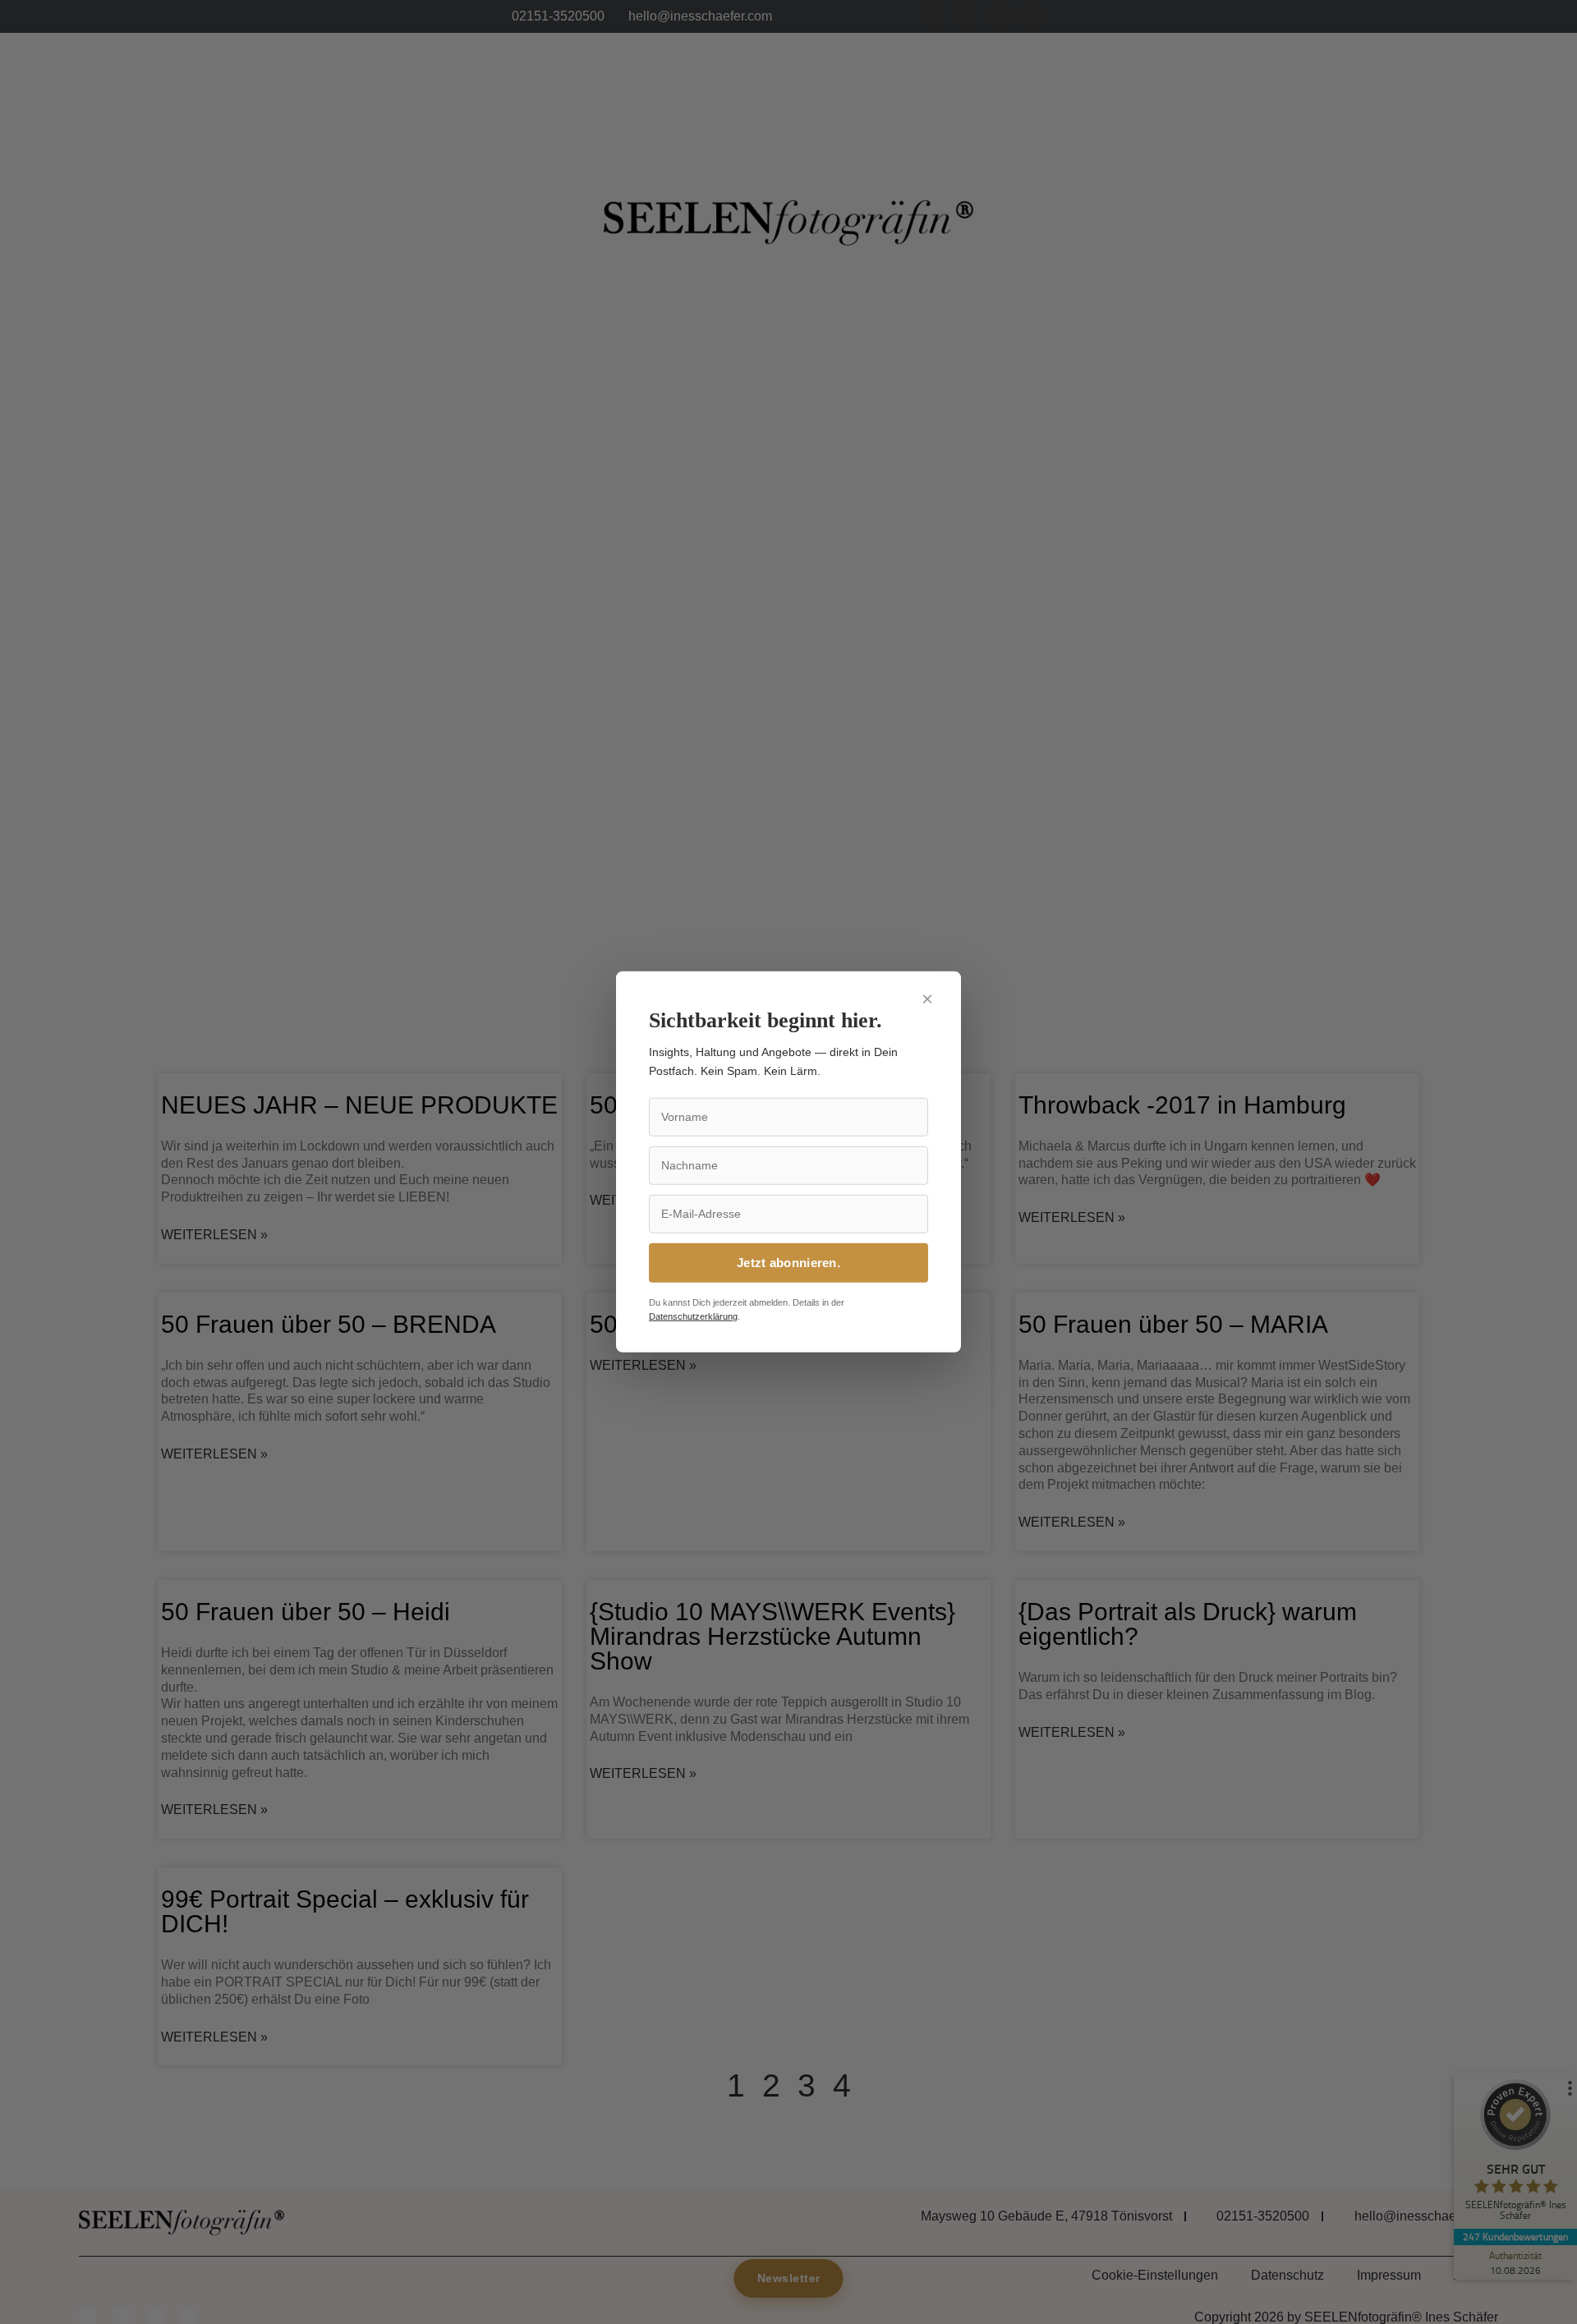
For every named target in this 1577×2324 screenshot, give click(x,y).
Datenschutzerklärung (693, 1316)
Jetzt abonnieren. (788, 1263)
